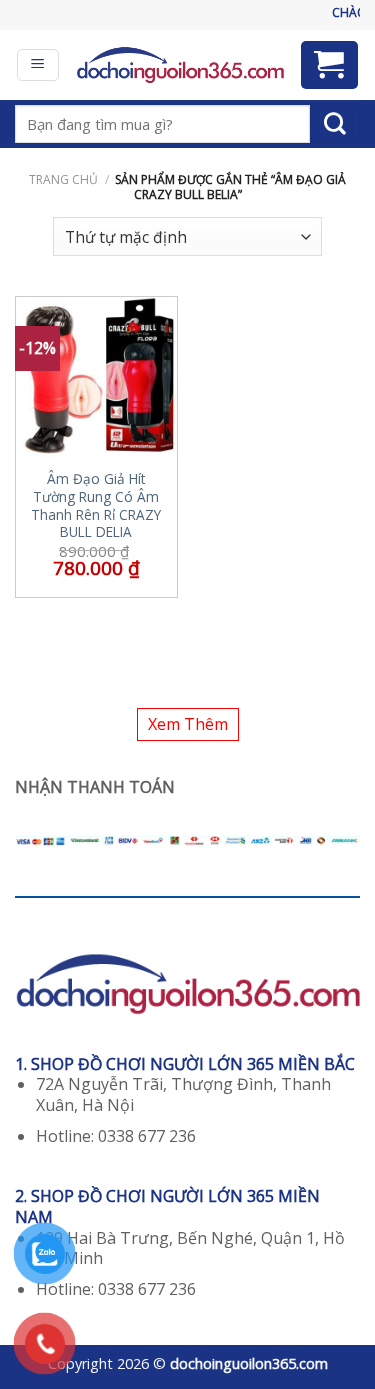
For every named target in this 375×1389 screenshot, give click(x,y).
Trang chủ (63, 179)
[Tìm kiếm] (335, 124)
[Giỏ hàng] (330, 65)
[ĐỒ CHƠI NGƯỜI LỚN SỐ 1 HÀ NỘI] (180, 65)
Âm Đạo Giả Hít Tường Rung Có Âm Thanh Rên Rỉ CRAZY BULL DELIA (96, 505)
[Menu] (38, 65)
